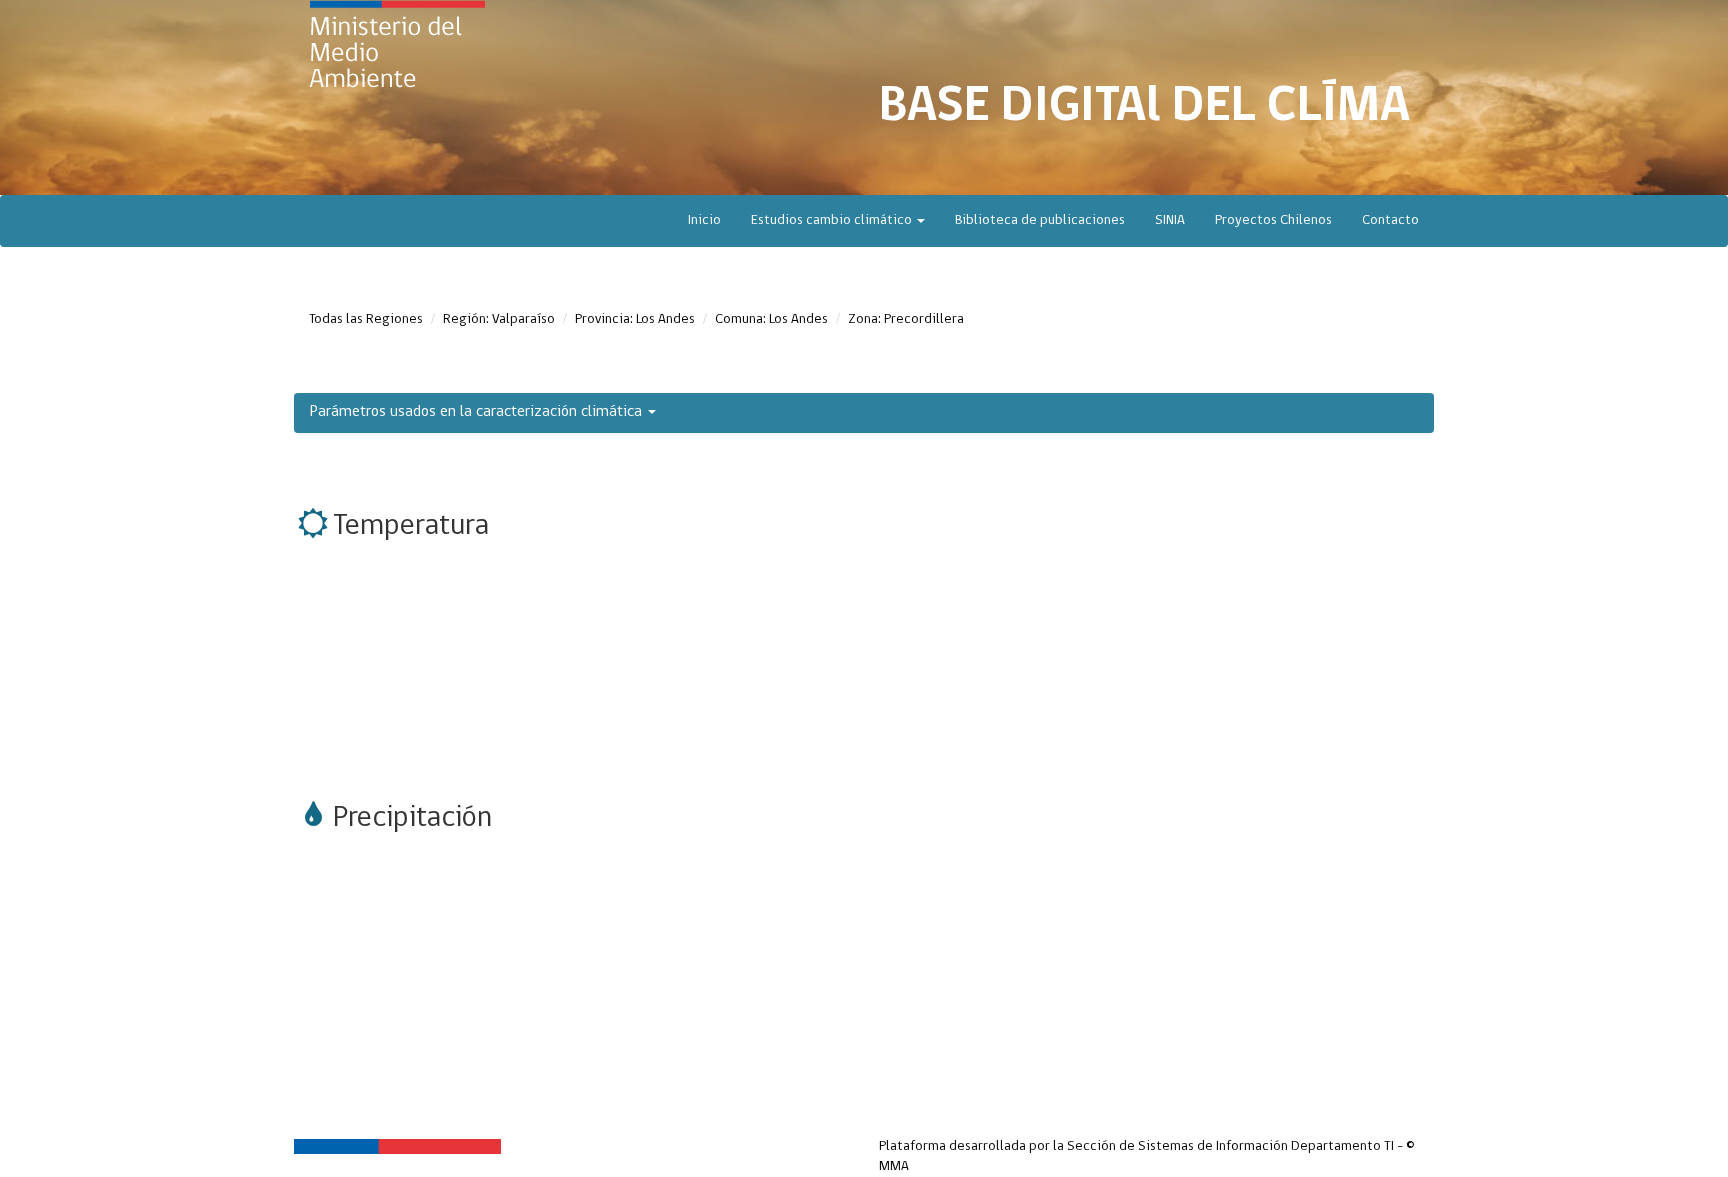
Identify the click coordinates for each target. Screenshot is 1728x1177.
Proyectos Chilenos (1273, 220)
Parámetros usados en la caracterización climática (478, 412)
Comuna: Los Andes (771, 319)
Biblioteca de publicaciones (1040, 220)
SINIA (1170, 220)
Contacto (1390, 220)
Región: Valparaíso (499, 319)
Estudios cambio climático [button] (833, 220)
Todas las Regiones (366, 319)
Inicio (704, 220)
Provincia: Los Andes (635, 319)
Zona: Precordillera (906, 319)
